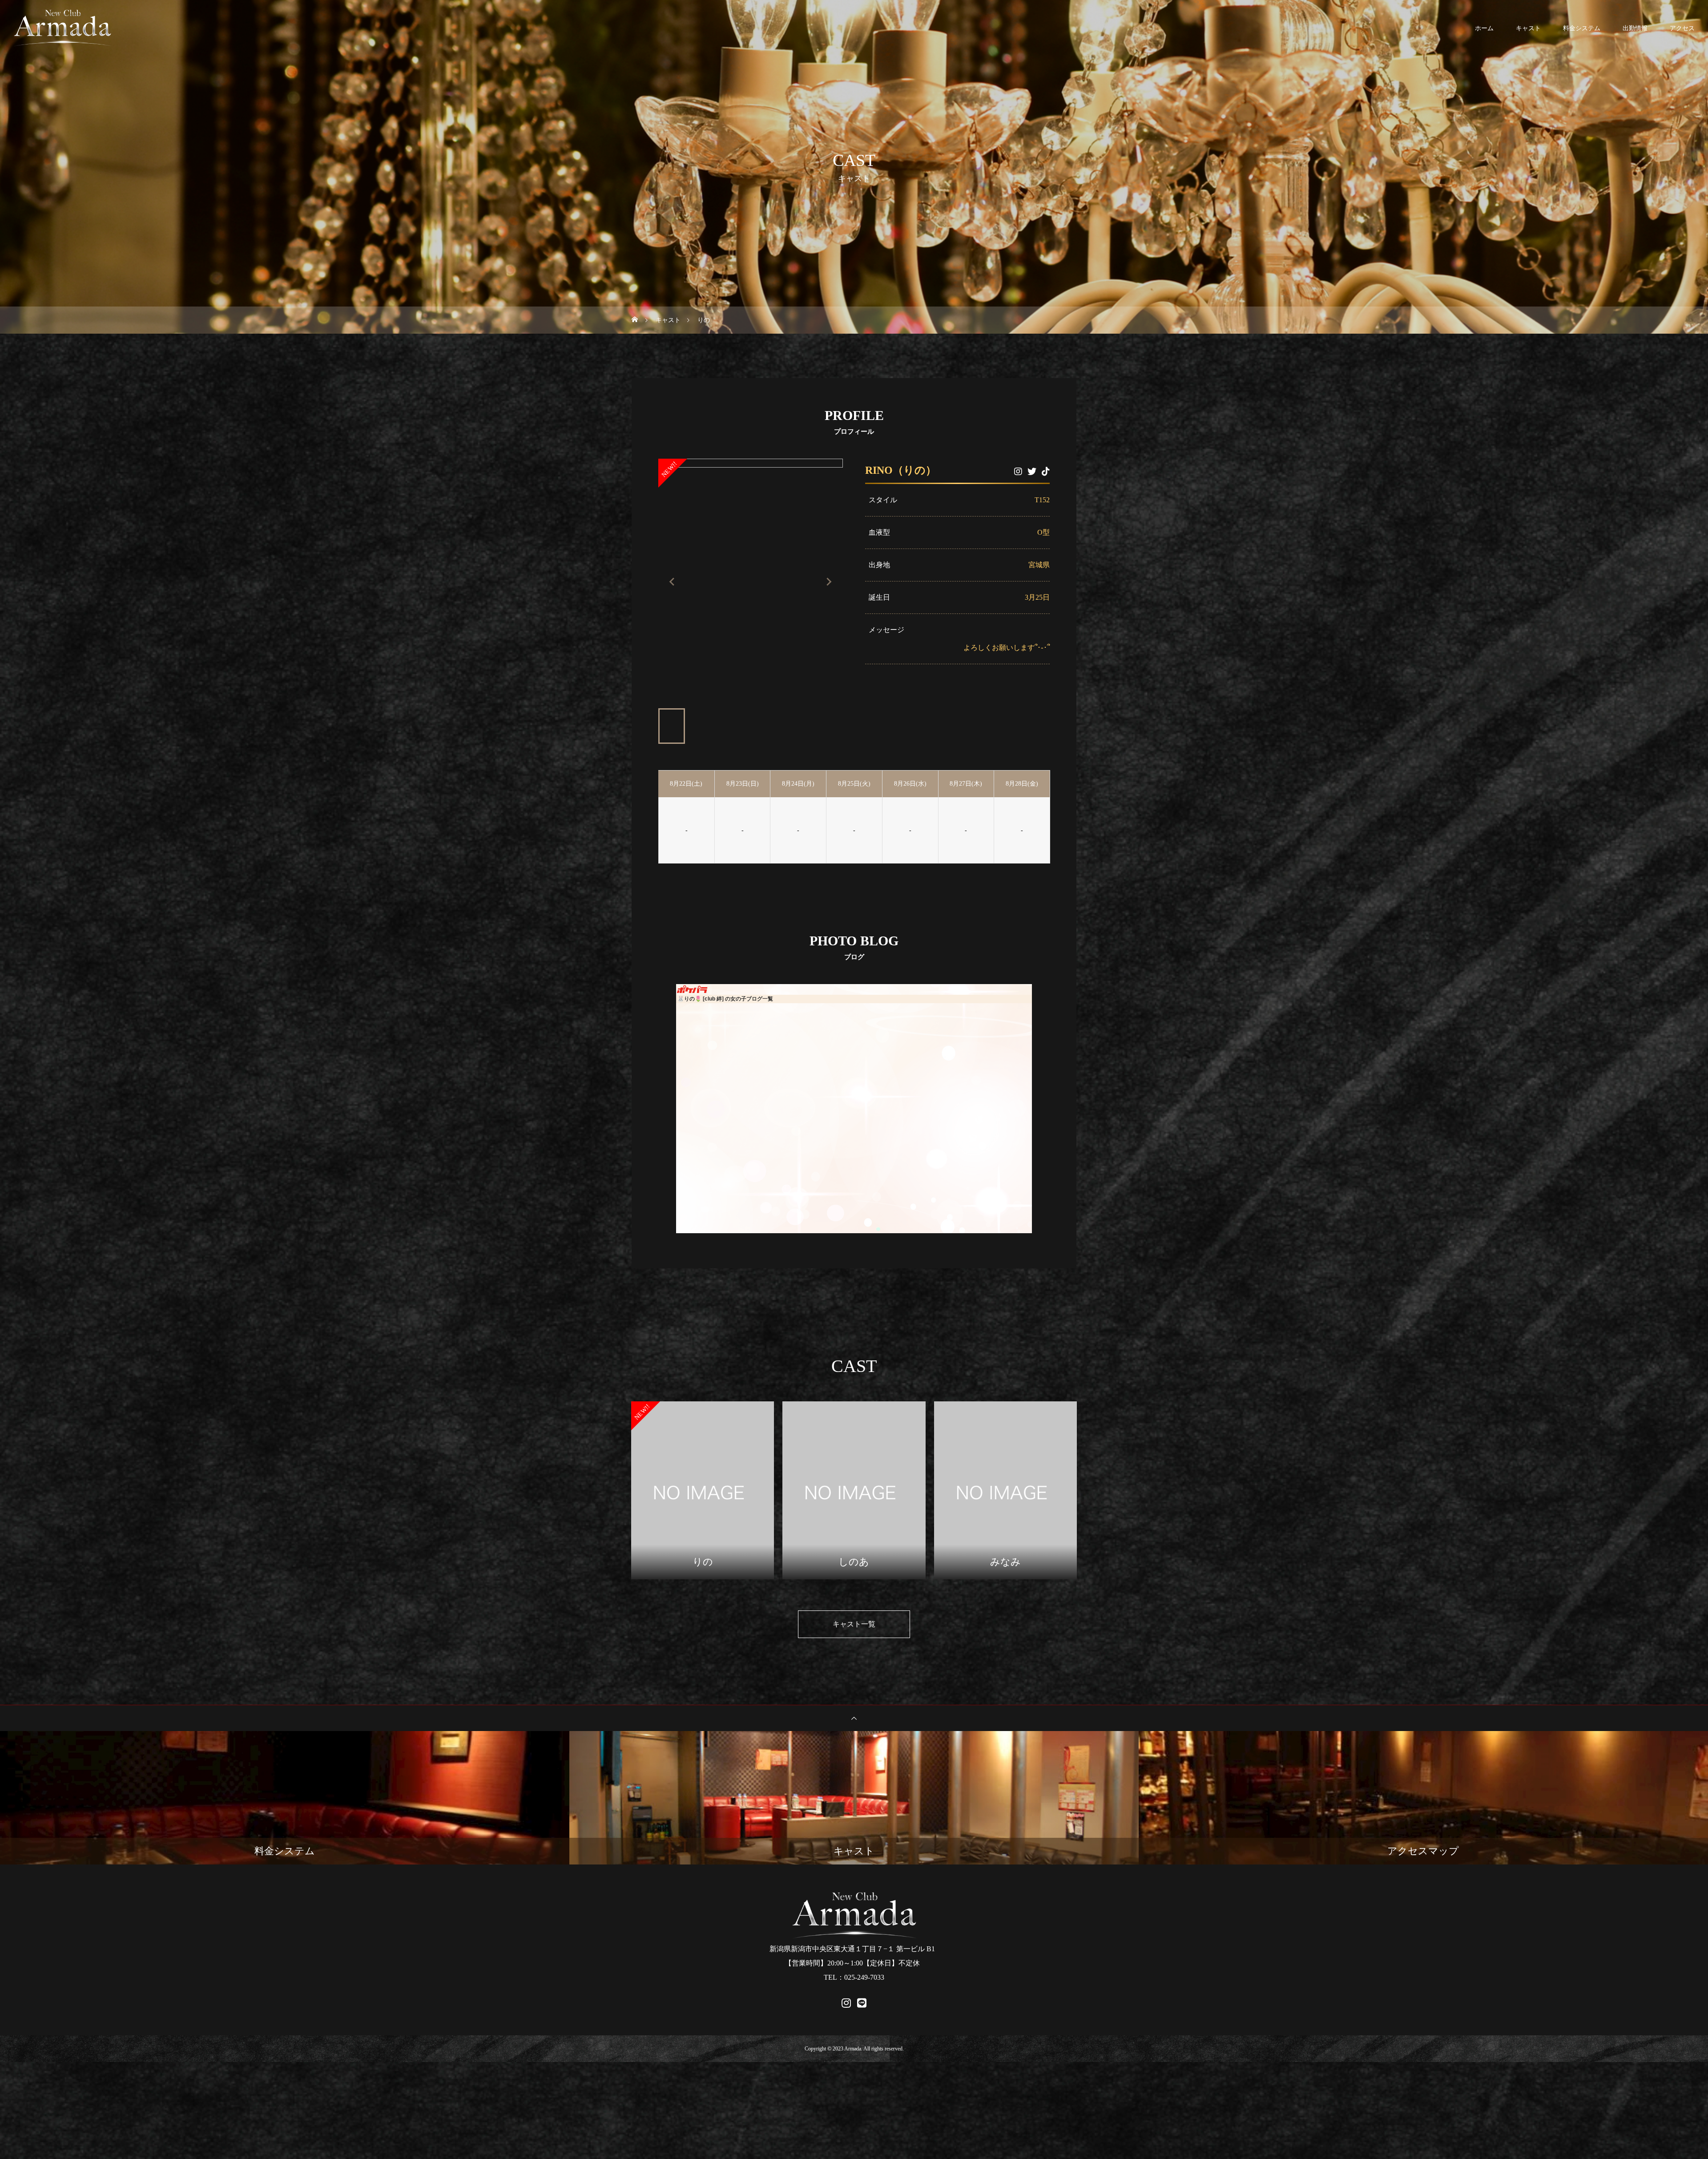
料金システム (1582, 28)
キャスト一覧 (854, 1624)
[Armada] (62, 28)
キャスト (1528, 28)
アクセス (1682, 28)
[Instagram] (1018, 472)
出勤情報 (1635, 28)
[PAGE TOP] (854, 1718)
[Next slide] (829, 582)
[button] (672, 726)
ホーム (1484, 28)
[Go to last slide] (673, 582)
